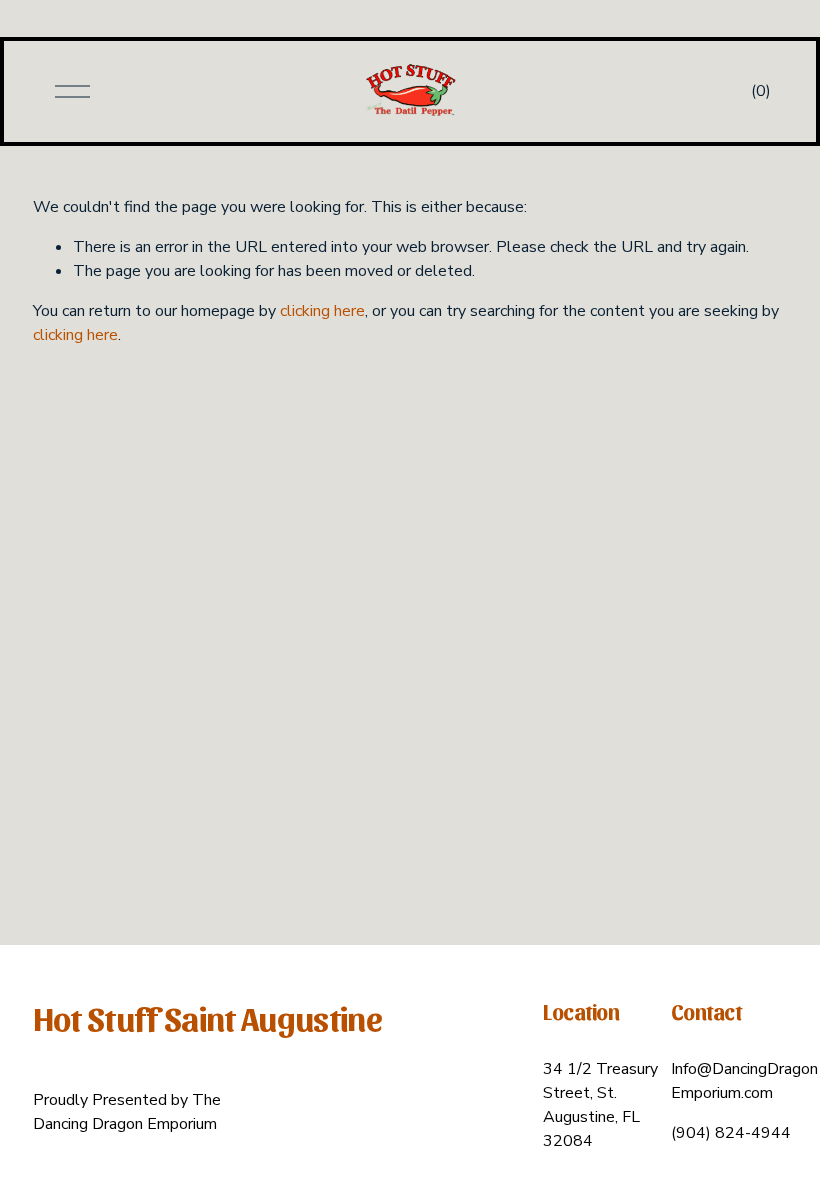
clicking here (322, 311)
